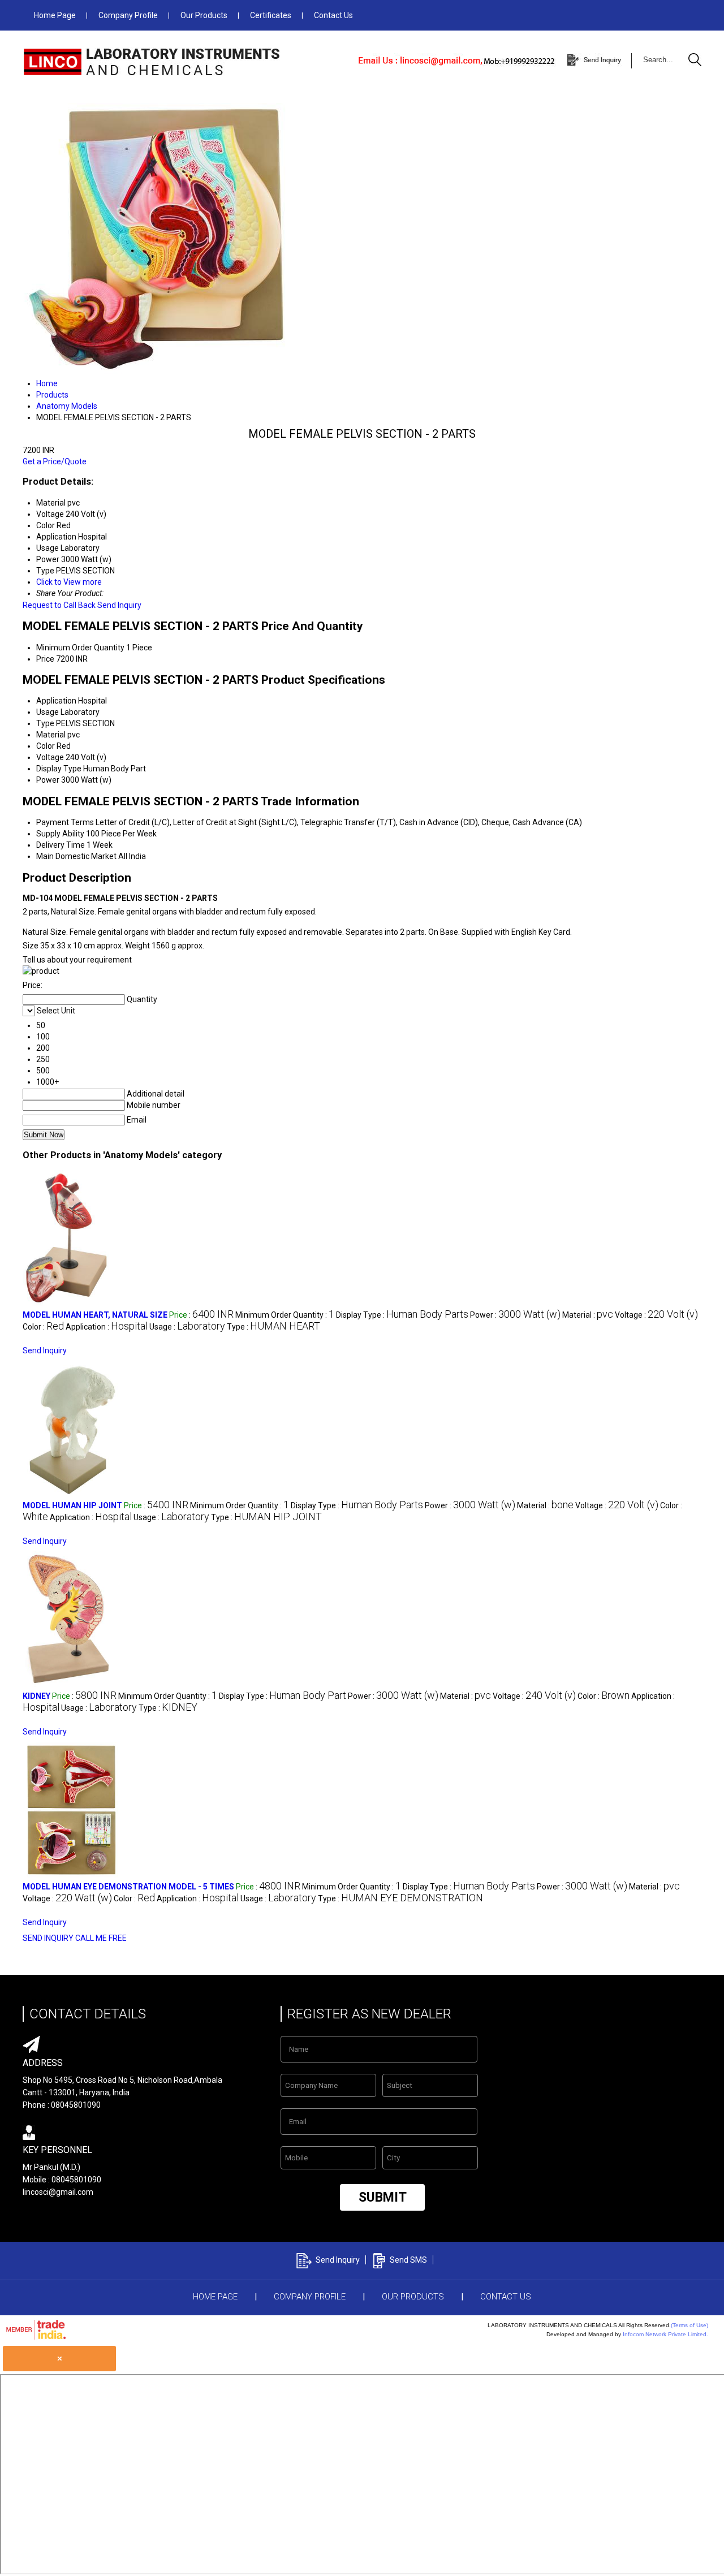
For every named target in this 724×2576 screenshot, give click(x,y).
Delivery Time (61, 845)
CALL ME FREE (101, 1938)
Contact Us (333, 15)
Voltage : (656, 1315)
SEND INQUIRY (48, 1938)
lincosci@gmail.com (58, 2192)
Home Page (55, 15)
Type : (273, 1327)
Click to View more (69, 582)
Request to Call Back (59, 605)
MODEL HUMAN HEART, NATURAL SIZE (95, 1315)
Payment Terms (65, 822)
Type (45, 723)
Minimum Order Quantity (80, 648)
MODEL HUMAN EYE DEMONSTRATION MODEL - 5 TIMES (128, 1887)
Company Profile (128, 15)
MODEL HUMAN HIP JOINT (72, 1505)
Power (48, 780)
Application (56, 701)
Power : (515, 1315)
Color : (43, 1327)
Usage (48, 712)
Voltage (50, 757)
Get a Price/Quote (55, 461)
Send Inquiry (119, 605)
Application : (107, 1327)
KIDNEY (36, 1696)
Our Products (204, 15)
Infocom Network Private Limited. (665, 2334)
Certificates (271, 15)
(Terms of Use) (689, 2325)
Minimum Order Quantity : (285, 1315)
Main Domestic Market (76, 856)
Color (46, 746)
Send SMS (408, 2260)
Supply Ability (60, 834)
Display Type (59, 769)
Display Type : (402, 1315)
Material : (588, 1315)
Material (51, 735)
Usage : (187, 1327)
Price (45, 659)
